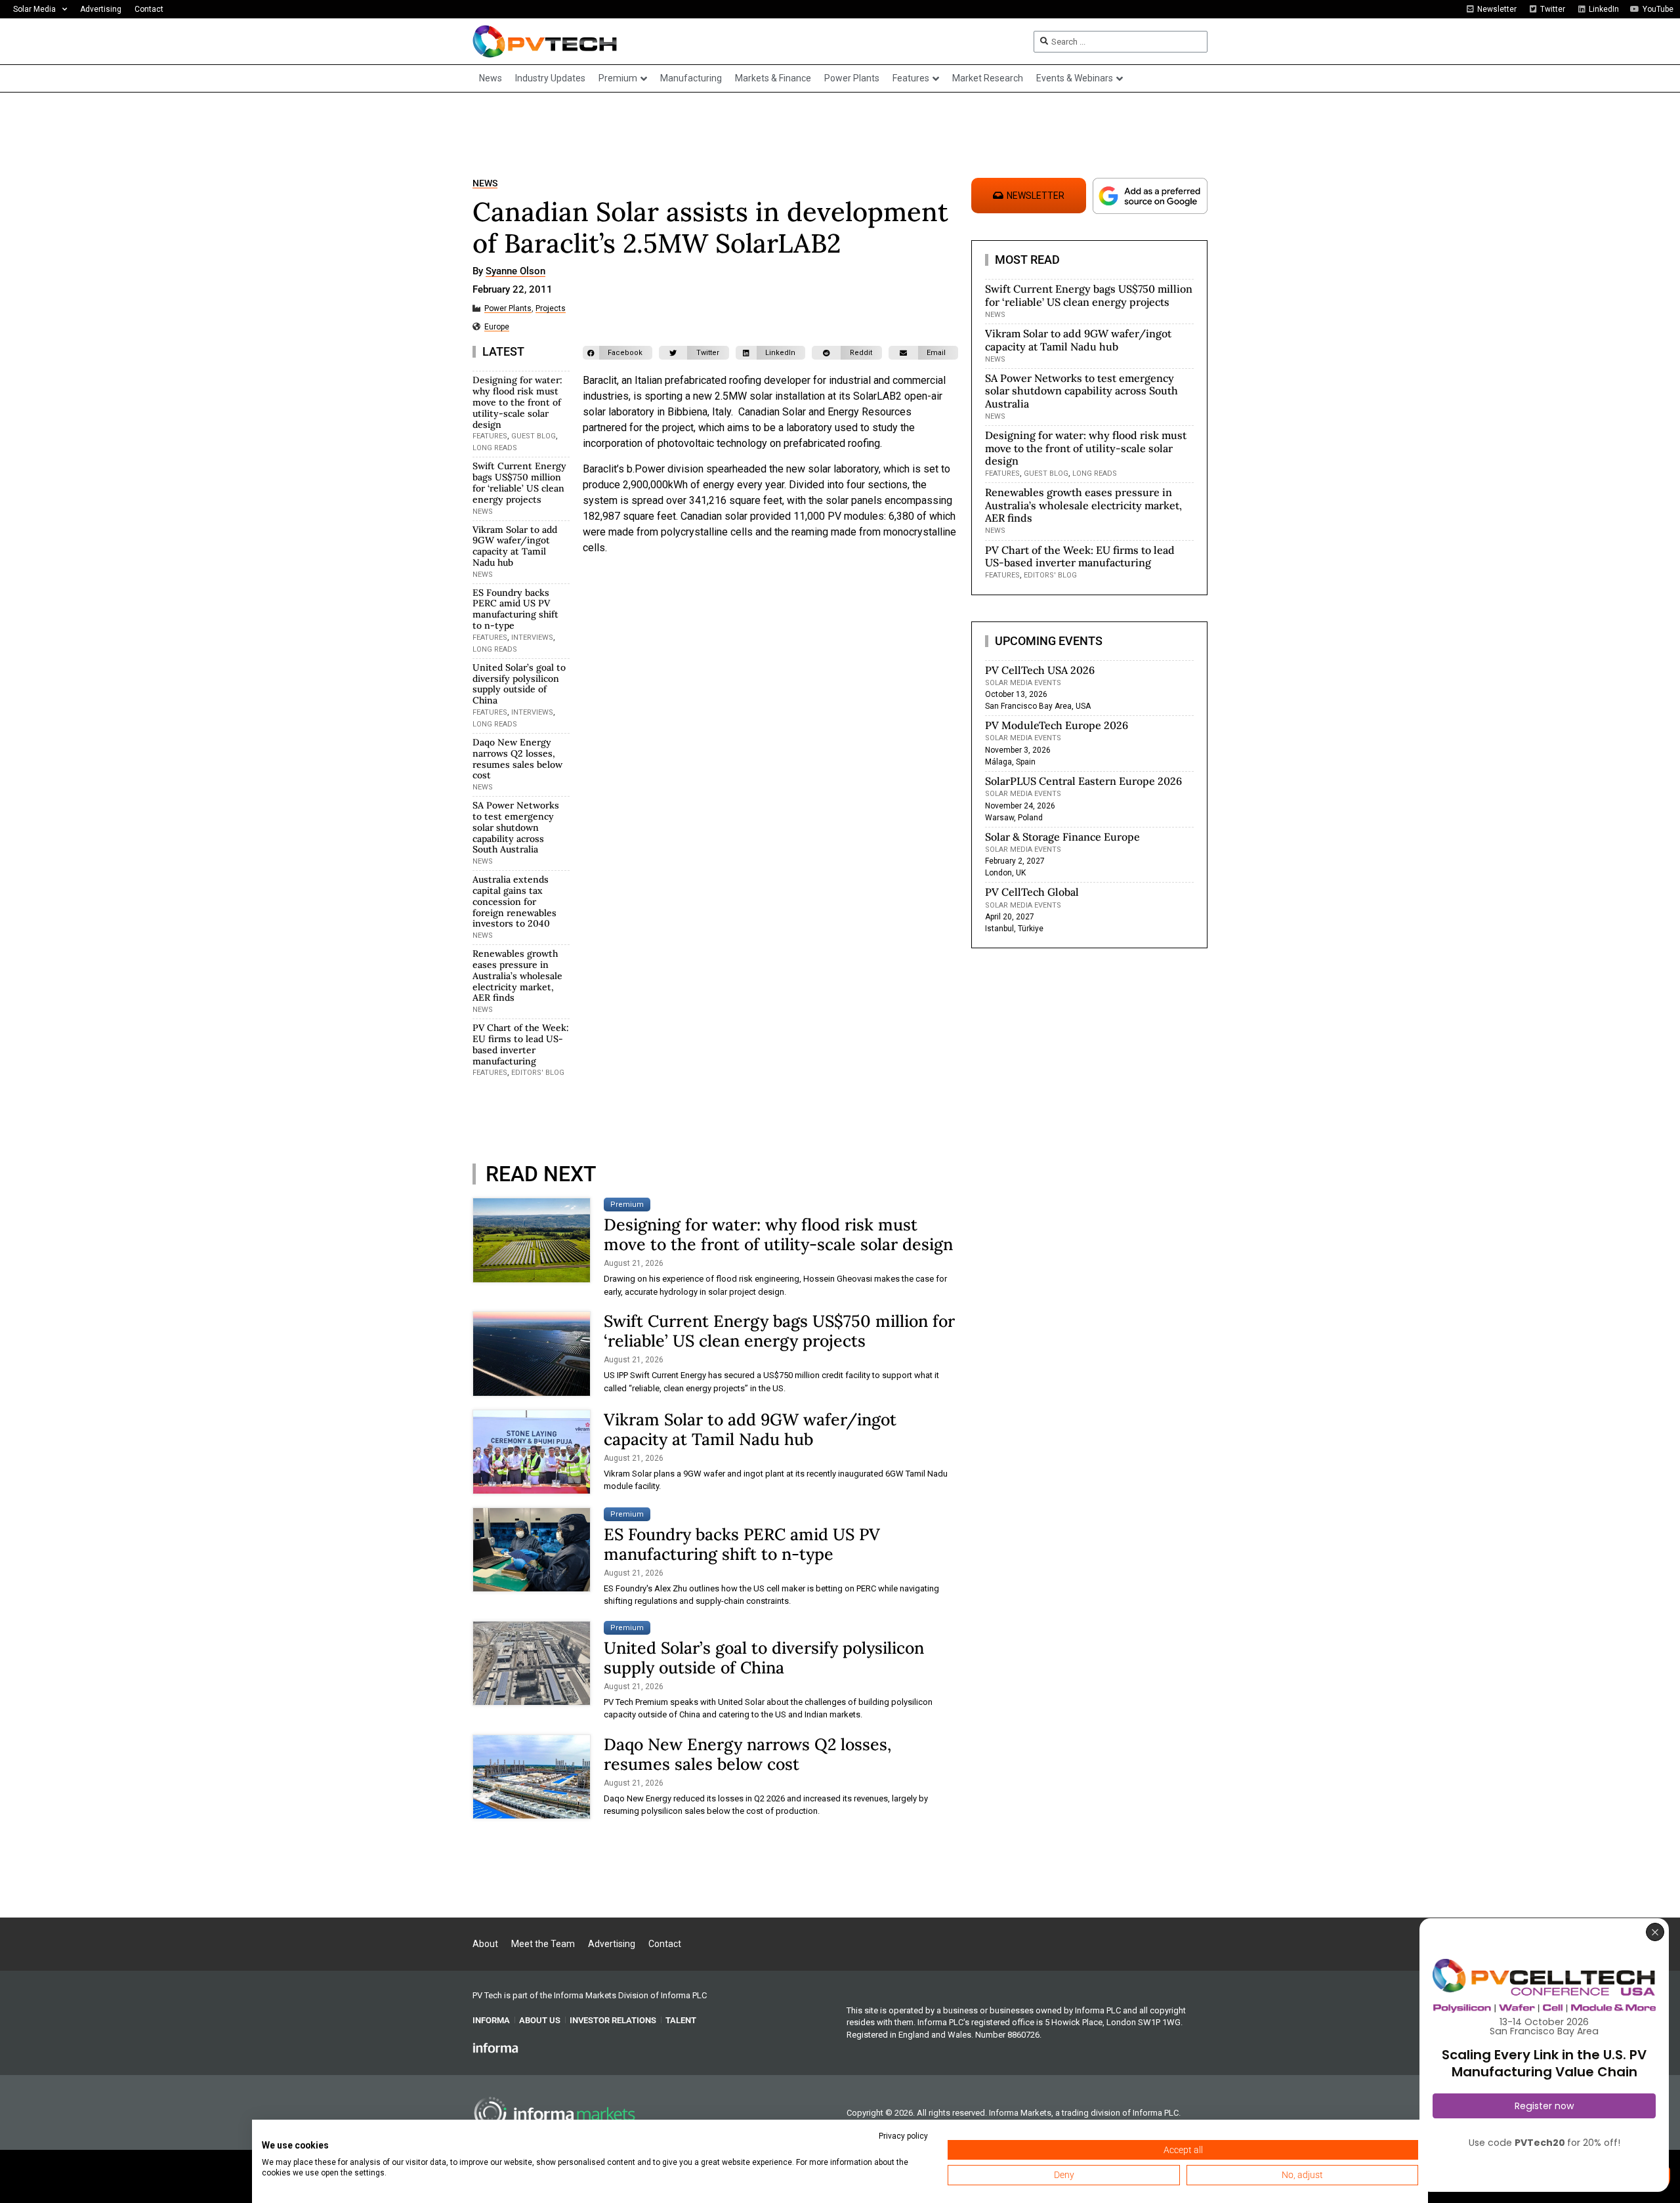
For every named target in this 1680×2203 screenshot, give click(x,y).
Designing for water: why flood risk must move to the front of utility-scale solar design (517, 402)
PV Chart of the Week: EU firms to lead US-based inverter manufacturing (521, 1044)
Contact (149, 9)
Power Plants (508, 309)
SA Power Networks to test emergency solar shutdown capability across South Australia (516, 827)
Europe (497, 327)
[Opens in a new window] (495, 2047)
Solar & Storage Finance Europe (1062, 837)
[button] (618, 353)
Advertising (101, 9)
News (485, 183)
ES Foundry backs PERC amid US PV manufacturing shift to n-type (515, 609)
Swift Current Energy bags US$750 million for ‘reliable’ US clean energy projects (519, 482)
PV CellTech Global (1032, 892)
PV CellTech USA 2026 (1040, 670)
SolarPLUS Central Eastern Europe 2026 (1083, 781)
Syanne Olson (515, 272)
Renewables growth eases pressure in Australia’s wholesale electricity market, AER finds (517, 976)
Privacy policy (903, 2136)
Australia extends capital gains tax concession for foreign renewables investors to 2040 (514, 901)
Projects (551, 309)
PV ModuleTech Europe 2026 (1057, 725)
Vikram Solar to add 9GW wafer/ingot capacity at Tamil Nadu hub (515, 546)
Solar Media (34, 9)
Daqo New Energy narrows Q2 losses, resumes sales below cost (517, 759)
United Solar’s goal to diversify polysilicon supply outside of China (519, 684)
